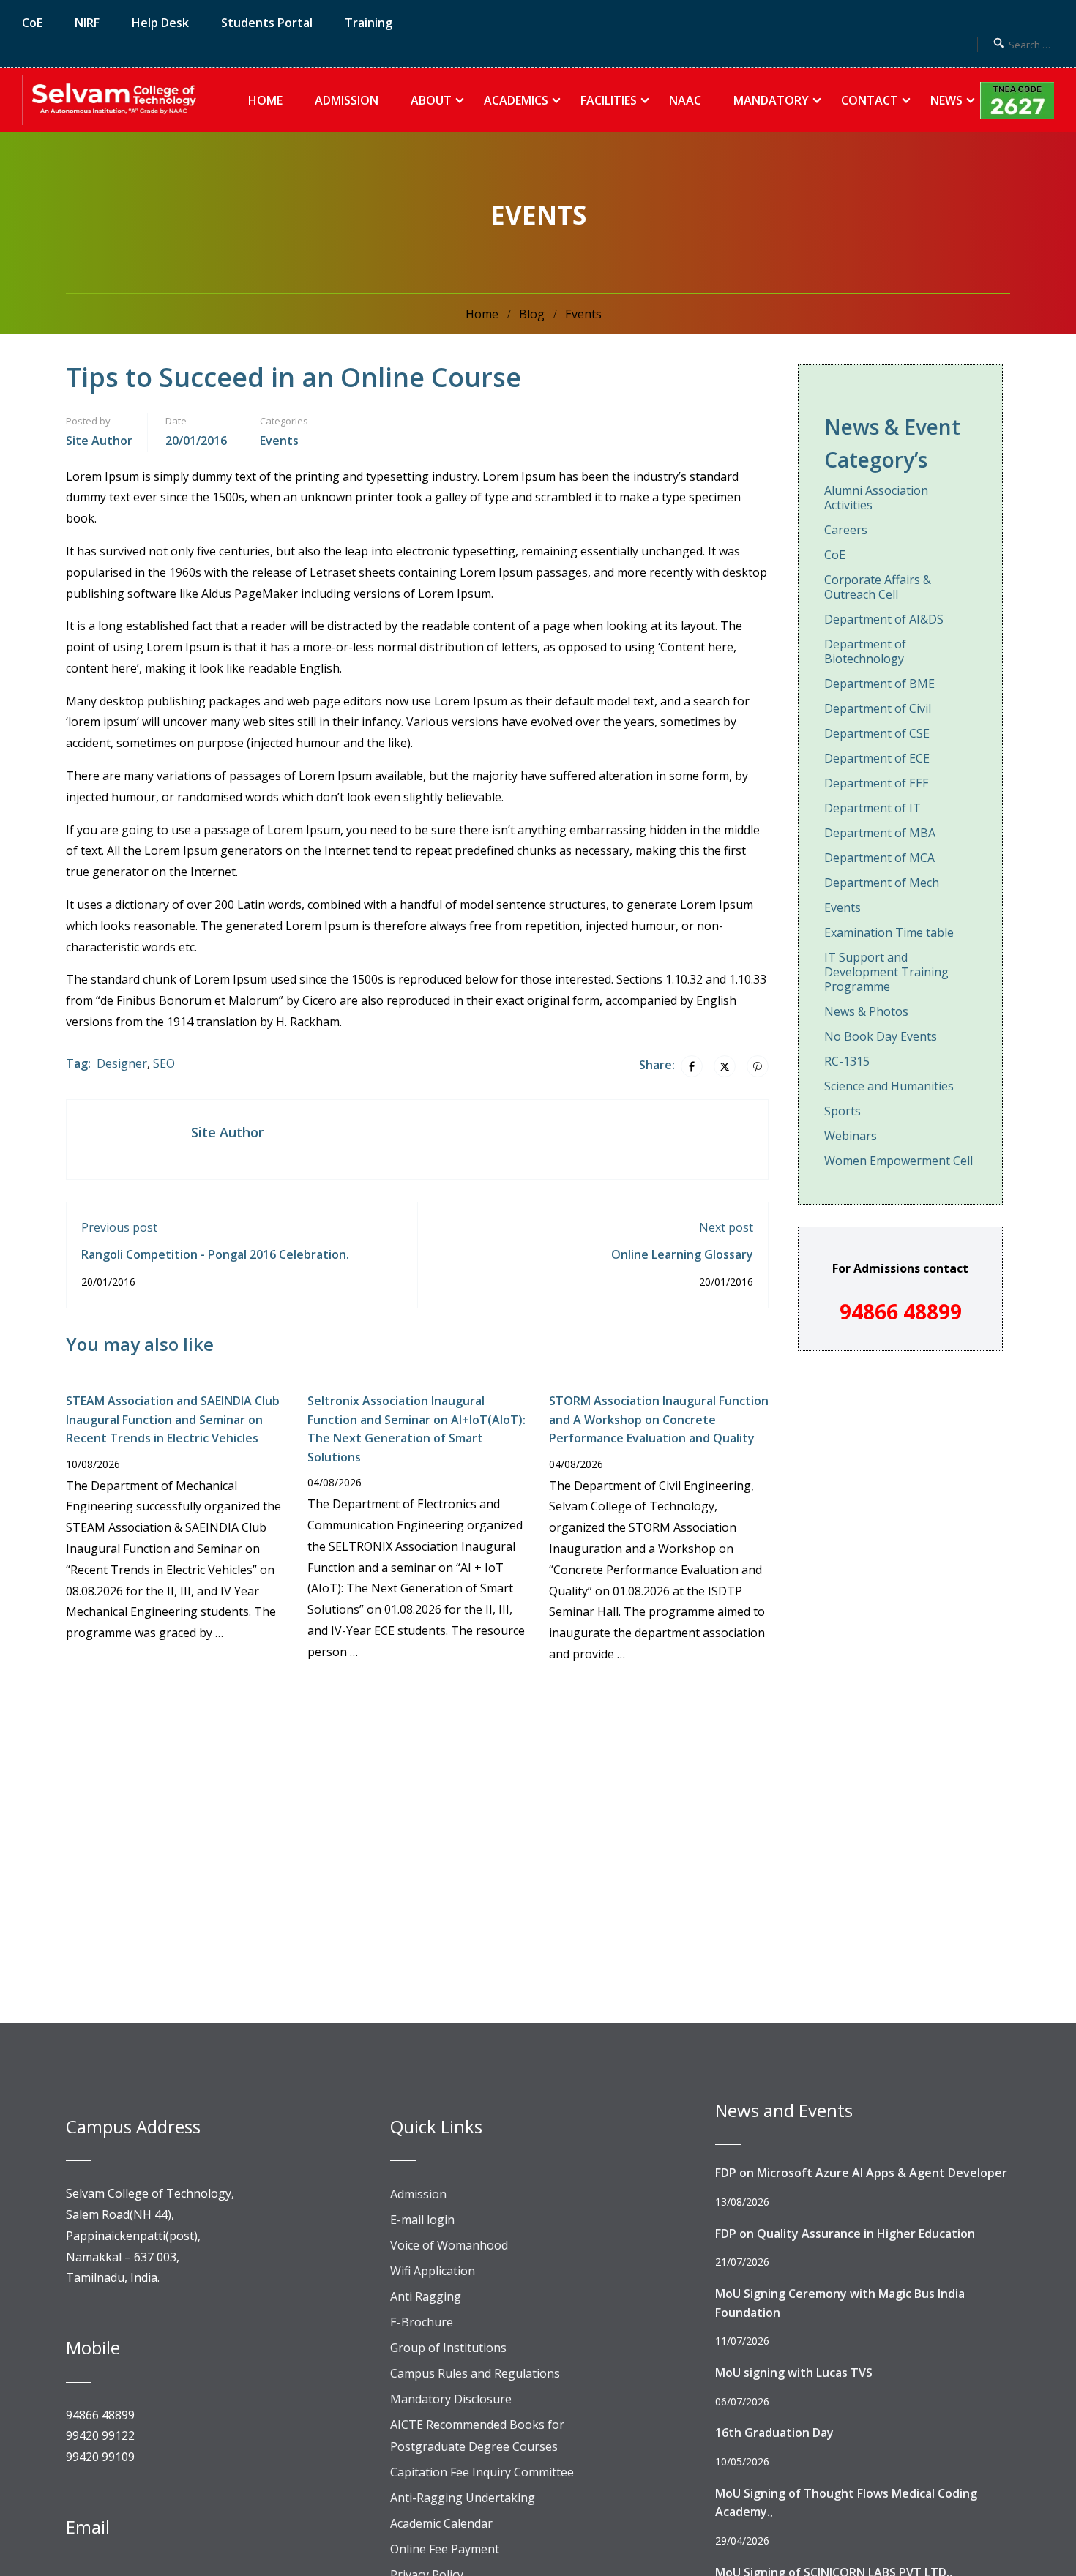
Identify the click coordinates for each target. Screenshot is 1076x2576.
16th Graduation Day (774, 2433)
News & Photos (866, 1011)
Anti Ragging (426, 2296)
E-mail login (422, 2220)
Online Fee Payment (445, 2549)
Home (265, 100)
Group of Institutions (448, 2348)
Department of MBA (880, 833)
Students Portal (267, 23)
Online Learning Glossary (682, 1254)
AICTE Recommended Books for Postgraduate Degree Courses (477, 2435)
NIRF (87, 23)
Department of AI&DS (884, 619)
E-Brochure (422, 2322)
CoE (32, 23)
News (946, 100)
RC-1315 (847, 1061)
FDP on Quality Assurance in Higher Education (845, 2234)
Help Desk (160, 23)
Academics (516, 100)
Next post (726, 1227)
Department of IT (873, 808)
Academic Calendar (441, 2523)
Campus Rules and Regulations (475, 2373)
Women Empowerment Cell (898, 1161)
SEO (164, 1063)
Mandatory (771, 100)
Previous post (119, 1227)
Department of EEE (877, 783)
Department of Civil (878, 708)
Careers (846, 530)
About (431, 100)
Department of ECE (877, 758)
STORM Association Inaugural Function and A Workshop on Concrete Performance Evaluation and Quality (659, 1419)
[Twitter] (725, 1066)
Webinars (851, 1136)
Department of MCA (879, 858)
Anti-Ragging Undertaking (463, 2498)
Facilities (609, 100)
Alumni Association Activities (876, 498)
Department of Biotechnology (865, 651)
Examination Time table (889, 932)
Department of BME (879, 684)
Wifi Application (433, 2271)
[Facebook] (692, 1066)
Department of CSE (877, 733)
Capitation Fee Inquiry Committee (482, 2472)
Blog (532, 314)
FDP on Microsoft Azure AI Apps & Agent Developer (861, 2173)
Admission (347, 100)
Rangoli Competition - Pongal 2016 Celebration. (215, 1254)
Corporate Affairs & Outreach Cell (878, 587)
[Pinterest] (758, 1066)
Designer (122, 1063)
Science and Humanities (889, 1086)
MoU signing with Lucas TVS (794, 2373)
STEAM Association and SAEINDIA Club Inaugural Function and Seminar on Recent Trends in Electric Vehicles (173, 1419)
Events (583, 314)
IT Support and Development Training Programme (886, 972)
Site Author (99, 441)
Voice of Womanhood (449, 2245)
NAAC (685, 100)
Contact (870, 100)
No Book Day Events (881, 1036)
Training (369, 23)
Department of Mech (882, 883)
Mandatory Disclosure (451, 2399)
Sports (843, 1111)
